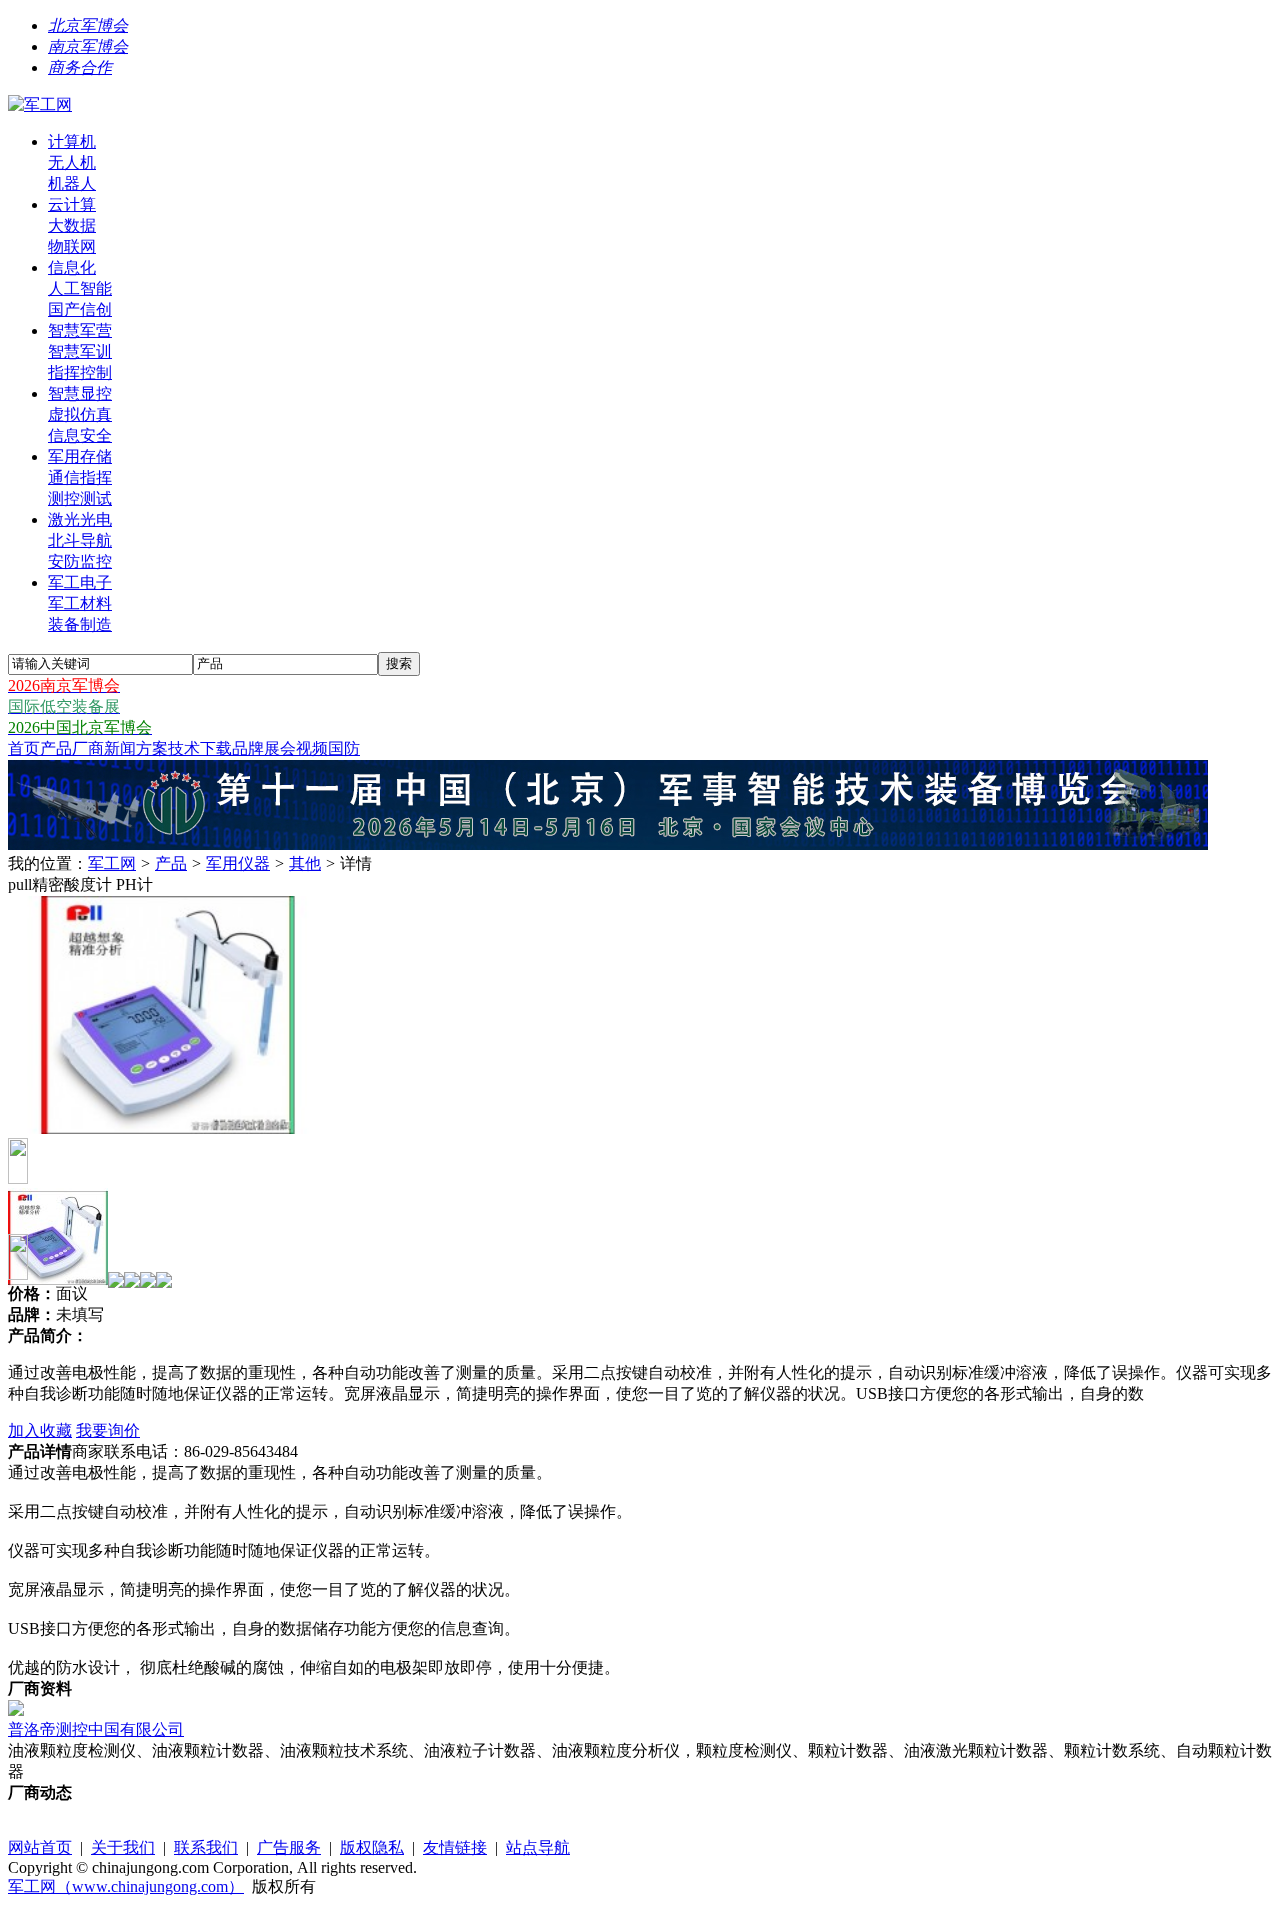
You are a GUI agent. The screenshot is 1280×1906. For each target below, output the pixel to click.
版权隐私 (372, 1847)
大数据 (72, 225)
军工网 (112, 863)
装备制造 (80, 624)
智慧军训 (80, 351)
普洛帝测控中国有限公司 (96, 1729)
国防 (344, 748)
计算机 (72, 141)
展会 (280, 748)
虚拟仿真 (80, 414)
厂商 (88, 748)
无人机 (72, 162)
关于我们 (123, 1847)
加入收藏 (40, 1430)
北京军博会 (88, 25)
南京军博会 (88, 46)
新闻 (120, 748)
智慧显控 (80, 393)
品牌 (248, 748)
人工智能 (80, 288)
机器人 (72, 183)
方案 (152, 748)
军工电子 (80, 582)
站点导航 (538, 1847)
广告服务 (289, 1847)
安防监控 (80, 561)
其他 (305, 863)
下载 (216, 748)
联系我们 (206, 1847)
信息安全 (80, 435)
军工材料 (80, 603)
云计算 (72, 204)
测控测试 (80, 498)
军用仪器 (238, 863)
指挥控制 (80, 372)
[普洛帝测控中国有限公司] (16, 1710)
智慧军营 (80, 330)
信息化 (72, 267)
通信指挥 (80, 477)
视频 (312, 748)
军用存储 (80, 456)
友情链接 (455, 1847)
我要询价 (108, 1430)
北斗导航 (80, 540)
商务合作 (80, 67)
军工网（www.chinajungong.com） (126, 1886)
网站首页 (40, 1847)
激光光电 (80, 519)
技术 (184, 748)
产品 (56, 748)
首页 (24, 748)
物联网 (72, 246)
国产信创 (80, 309)
